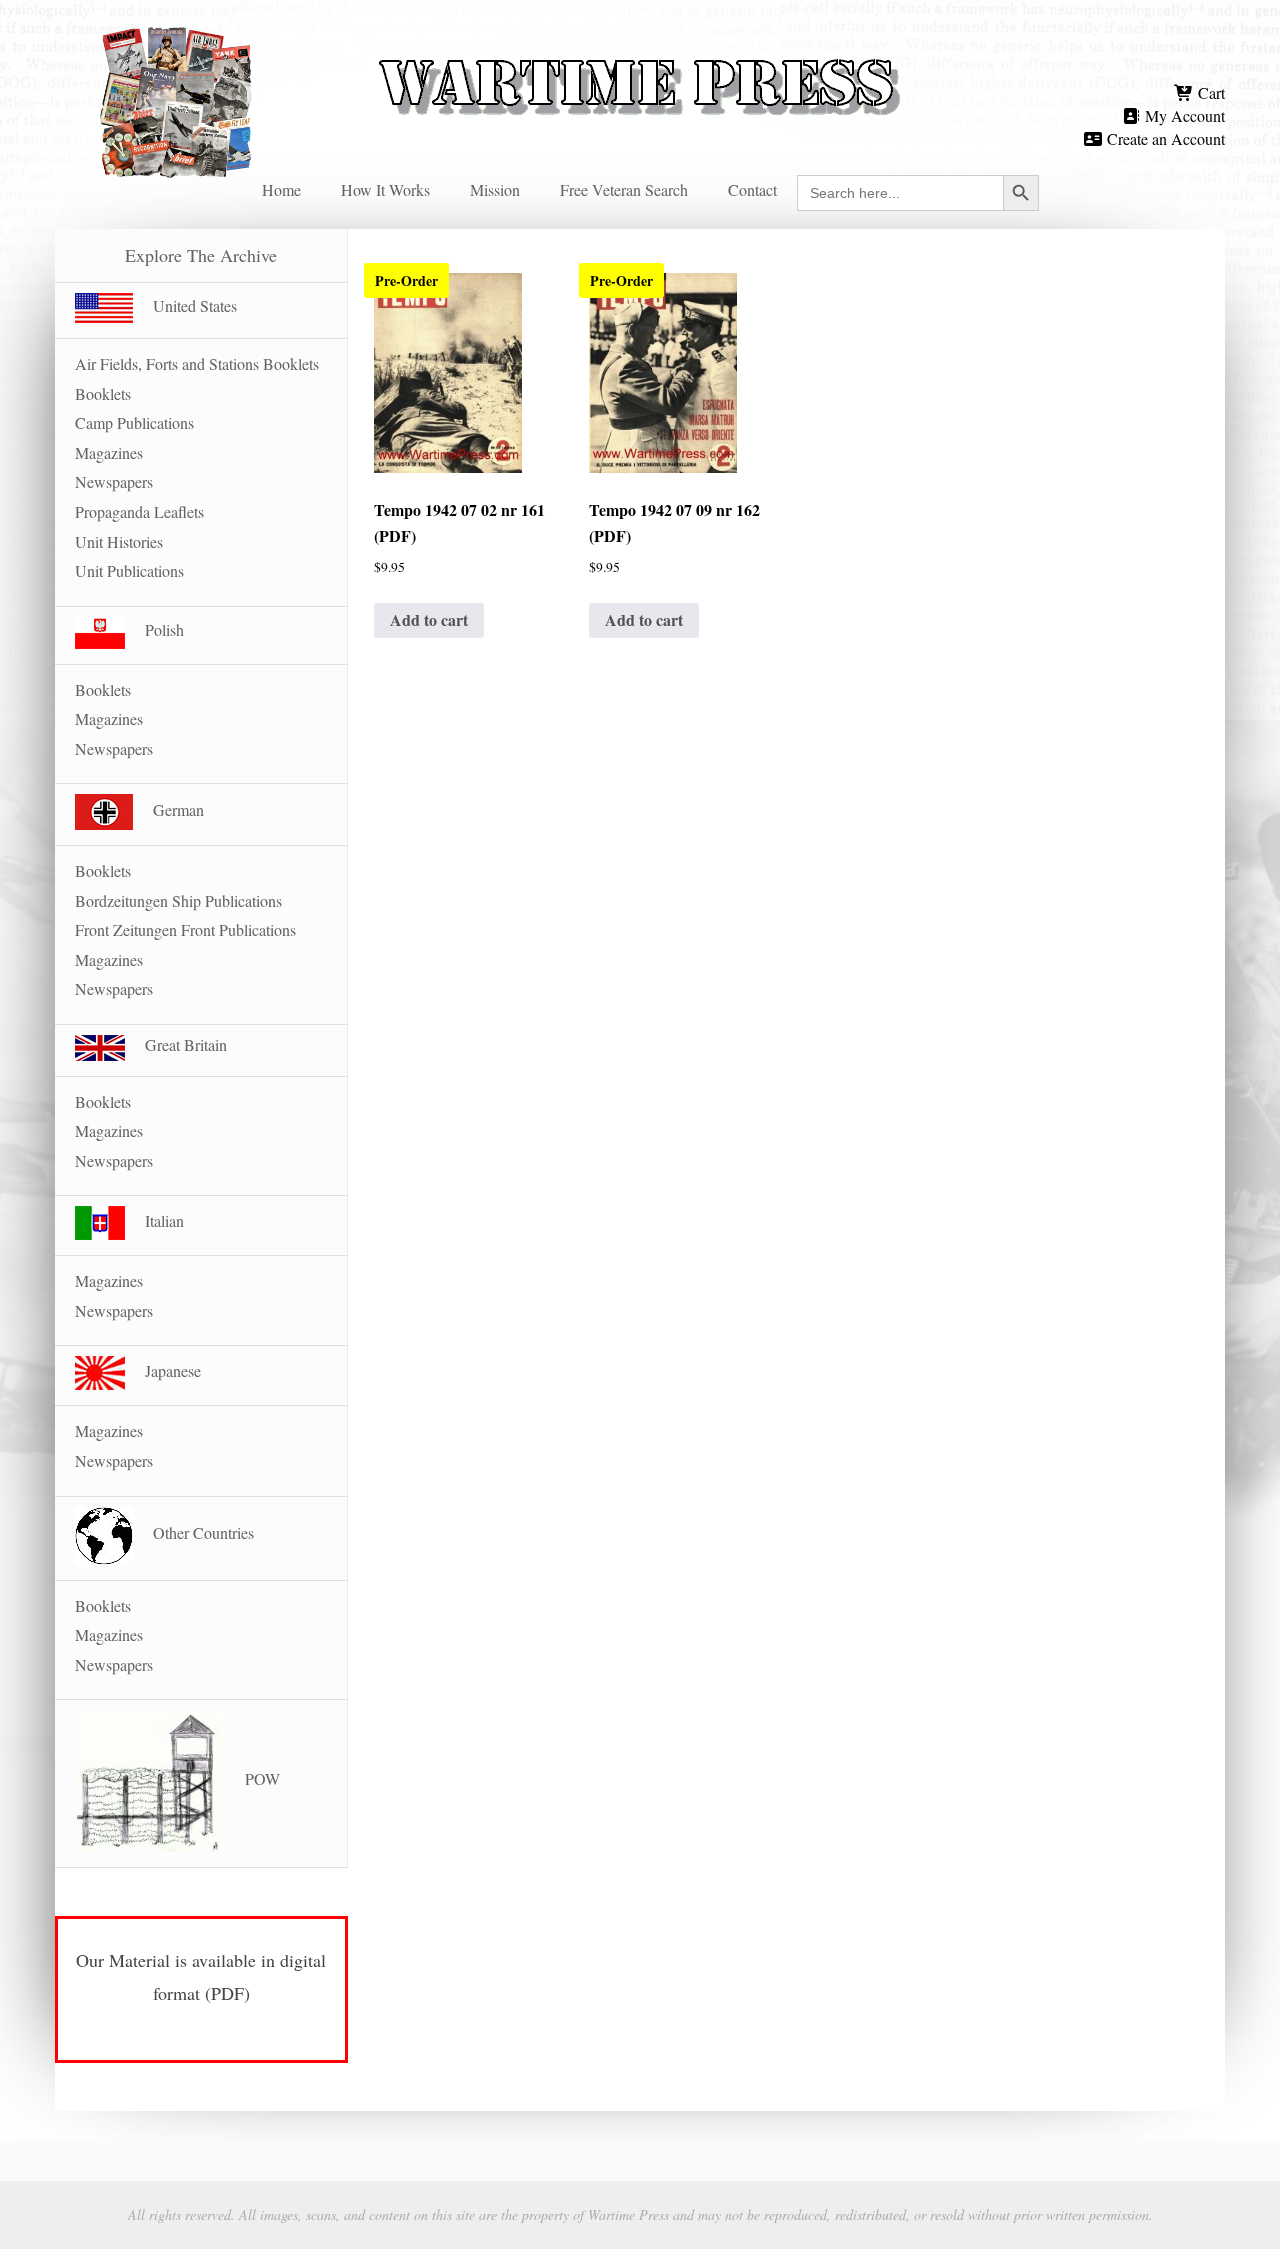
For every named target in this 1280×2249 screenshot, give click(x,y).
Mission (495, 189)
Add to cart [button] (429, 619)
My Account (1183, 115)
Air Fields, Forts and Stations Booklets (197, 363)
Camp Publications (134, 422)
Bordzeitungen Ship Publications (178, 900)
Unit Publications (129, 570)
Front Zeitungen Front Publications (185, 929)
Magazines (109, 452)
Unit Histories (119, 541)
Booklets (103, 393)
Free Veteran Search (624, 189)
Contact (752, 189)
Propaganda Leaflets (139, 511)
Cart (1209, 92)
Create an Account (1164, 138)
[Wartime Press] (640, 52)
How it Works (385, 189)
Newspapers (114, 481)
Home (281, 189)
